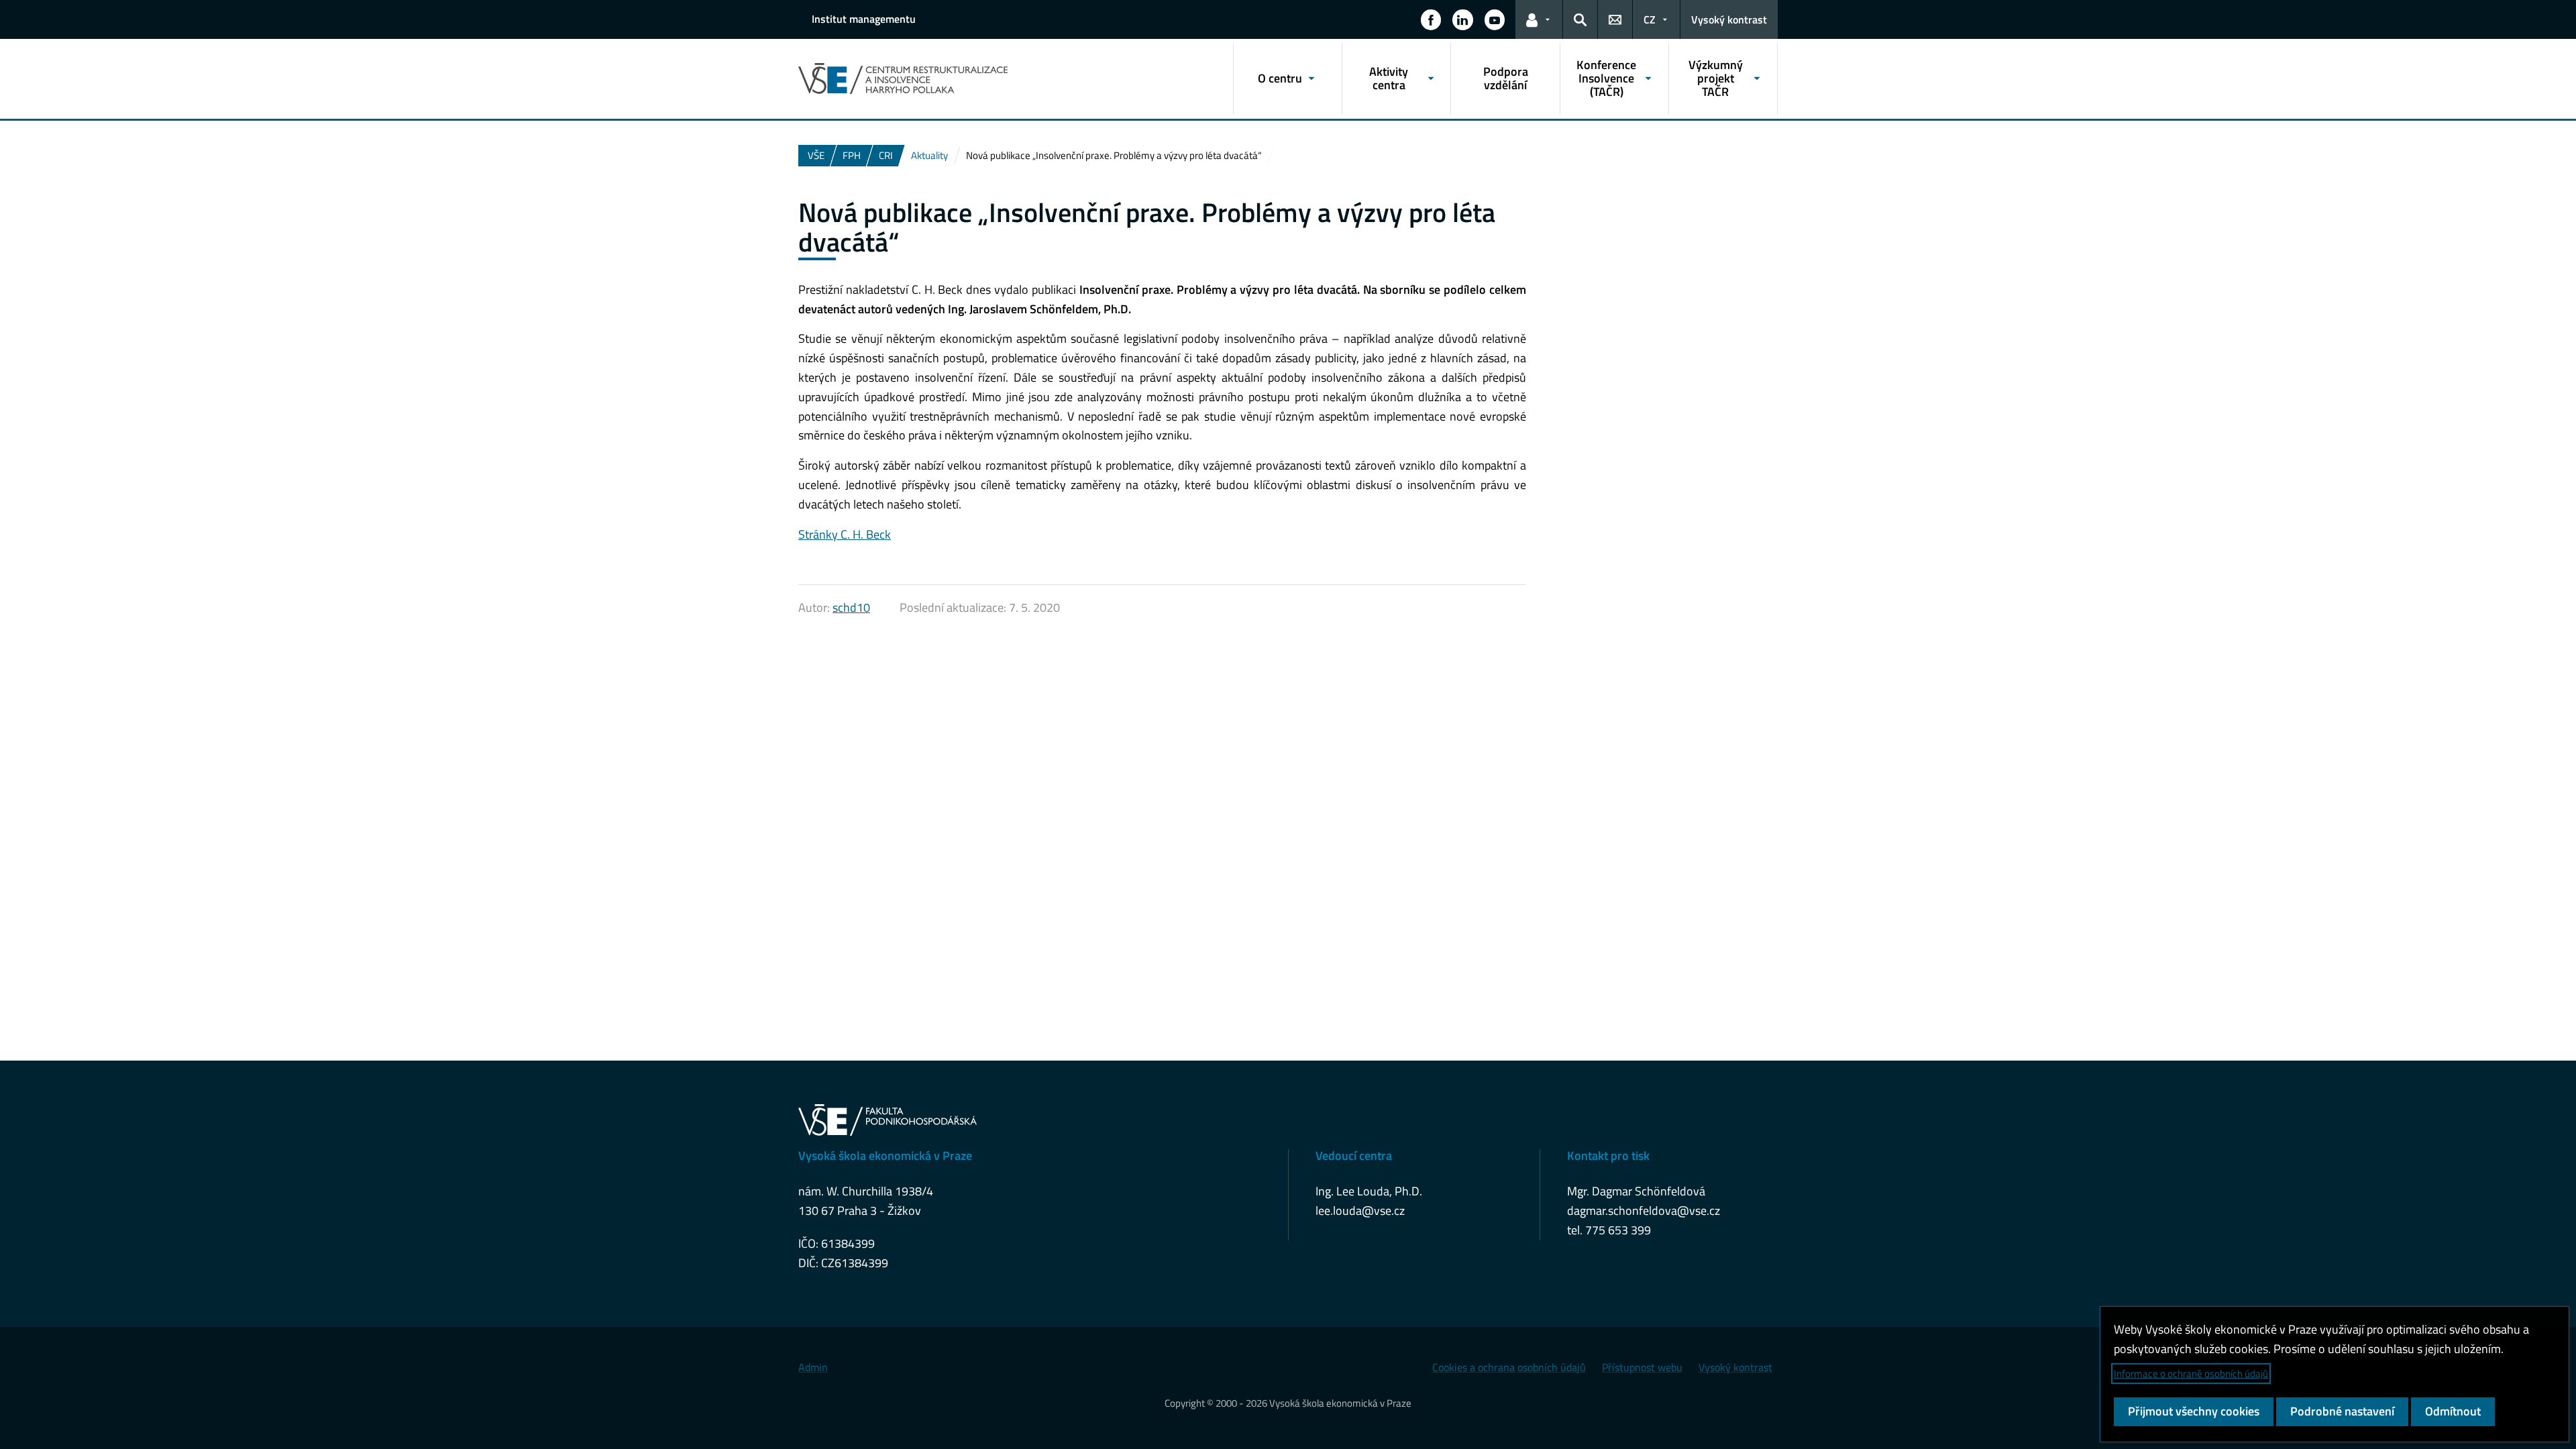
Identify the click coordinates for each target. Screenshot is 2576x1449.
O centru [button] (1280, 78)
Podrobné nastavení (2342, 1411)
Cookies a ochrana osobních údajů (1509, 1367)
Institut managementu (864, 19)
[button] (1431, 19)
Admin (813, 1367)
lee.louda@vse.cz (1360, 1211)
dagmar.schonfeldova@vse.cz (1644, 1211)
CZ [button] (1650, 19)
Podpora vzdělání (1506, 78)
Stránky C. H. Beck (845, 534)
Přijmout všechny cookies (2194, 1411)
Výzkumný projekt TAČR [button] (1716, 78)
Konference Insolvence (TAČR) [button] (1606, 78)
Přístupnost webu (1642, 1367)
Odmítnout (2453, 1411)
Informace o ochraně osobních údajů (2191, 1374)
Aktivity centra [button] (1389, 78)
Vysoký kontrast (1729, 19)
